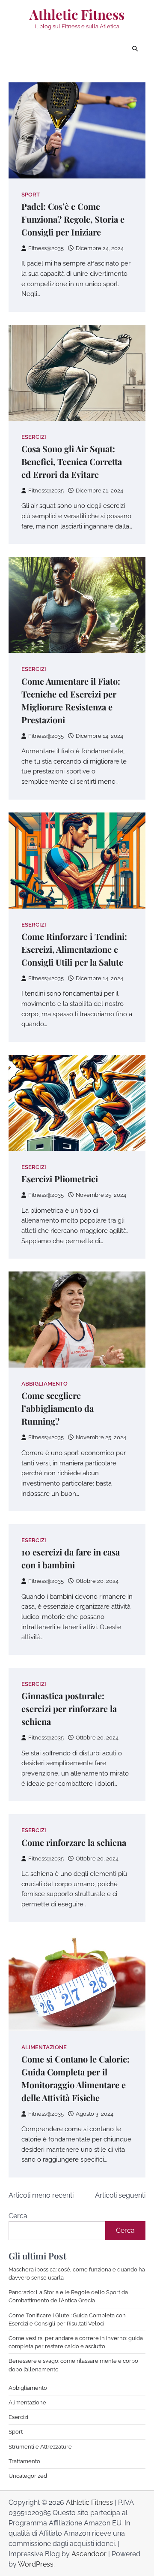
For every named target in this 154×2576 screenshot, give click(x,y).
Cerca (18, 2216)
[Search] (135, 49)
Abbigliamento (44, 1384)
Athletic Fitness (77, 14)
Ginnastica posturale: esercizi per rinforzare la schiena (69, 1708)
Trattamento (24, 2461)
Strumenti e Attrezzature (40, 2447)
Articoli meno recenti (41, 2195)
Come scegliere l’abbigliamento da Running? (58, 1408)
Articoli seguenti (120, 2195)
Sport (31, 195)
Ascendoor (89, 2554)
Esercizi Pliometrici (60, 1179)
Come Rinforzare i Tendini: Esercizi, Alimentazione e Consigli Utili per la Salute (74, 949)
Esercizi (34, 437)
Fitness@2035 (46, 248)
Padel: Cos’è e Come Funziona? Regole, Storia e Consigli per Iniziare (73, 219)
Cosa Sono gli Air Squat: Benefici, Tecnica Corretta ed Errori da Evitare (72, 461)
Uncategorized (28, 2476)
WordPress (36, 2564)
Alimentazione (44, 2047)
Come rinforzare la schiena (74, 1842)
